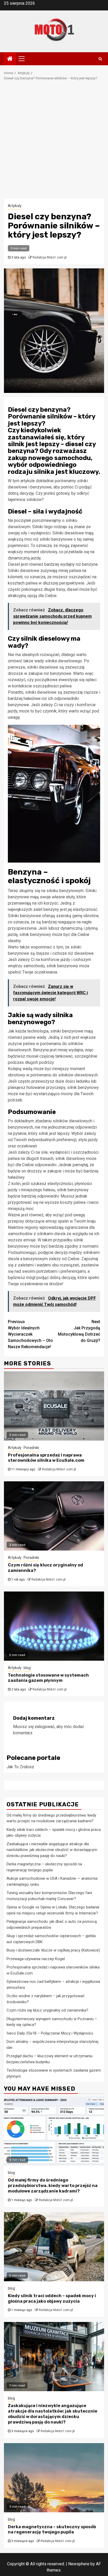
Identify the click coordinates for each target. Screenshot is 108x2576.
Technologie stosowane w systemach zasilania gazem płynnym (48, 1678)
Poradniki (31, 1448)
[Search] (100, 59)
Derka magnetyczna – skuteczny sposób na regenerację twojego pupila (52, 2530)
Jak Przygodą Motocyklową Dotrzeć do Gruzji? (79, 1331)
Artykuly (15, 206)
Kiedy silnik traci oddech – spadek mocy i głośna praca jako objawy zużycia (52, 2298)
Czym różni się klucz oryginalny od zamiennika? (47, 2010)
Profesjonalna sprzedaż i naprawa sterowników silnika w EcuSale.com (46, 1458)
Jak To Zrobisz (20, 1767)
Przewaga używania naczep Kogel (36, 1959)
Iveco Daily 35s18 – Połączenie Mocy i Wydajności (50, 2033)
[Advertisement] (54, 142)
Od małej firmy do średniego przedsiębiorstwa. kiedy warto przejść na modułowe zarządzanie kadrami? (53, 2186)
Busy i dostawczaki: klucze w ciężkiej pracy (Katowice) (53, 1950)
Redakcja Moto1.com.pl (50, 257)
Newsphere (79, 2564)
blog (27, 1668)
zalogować (45, 1727)
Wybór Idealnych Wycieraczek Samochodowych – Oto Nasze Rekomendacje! (30, 1334)
